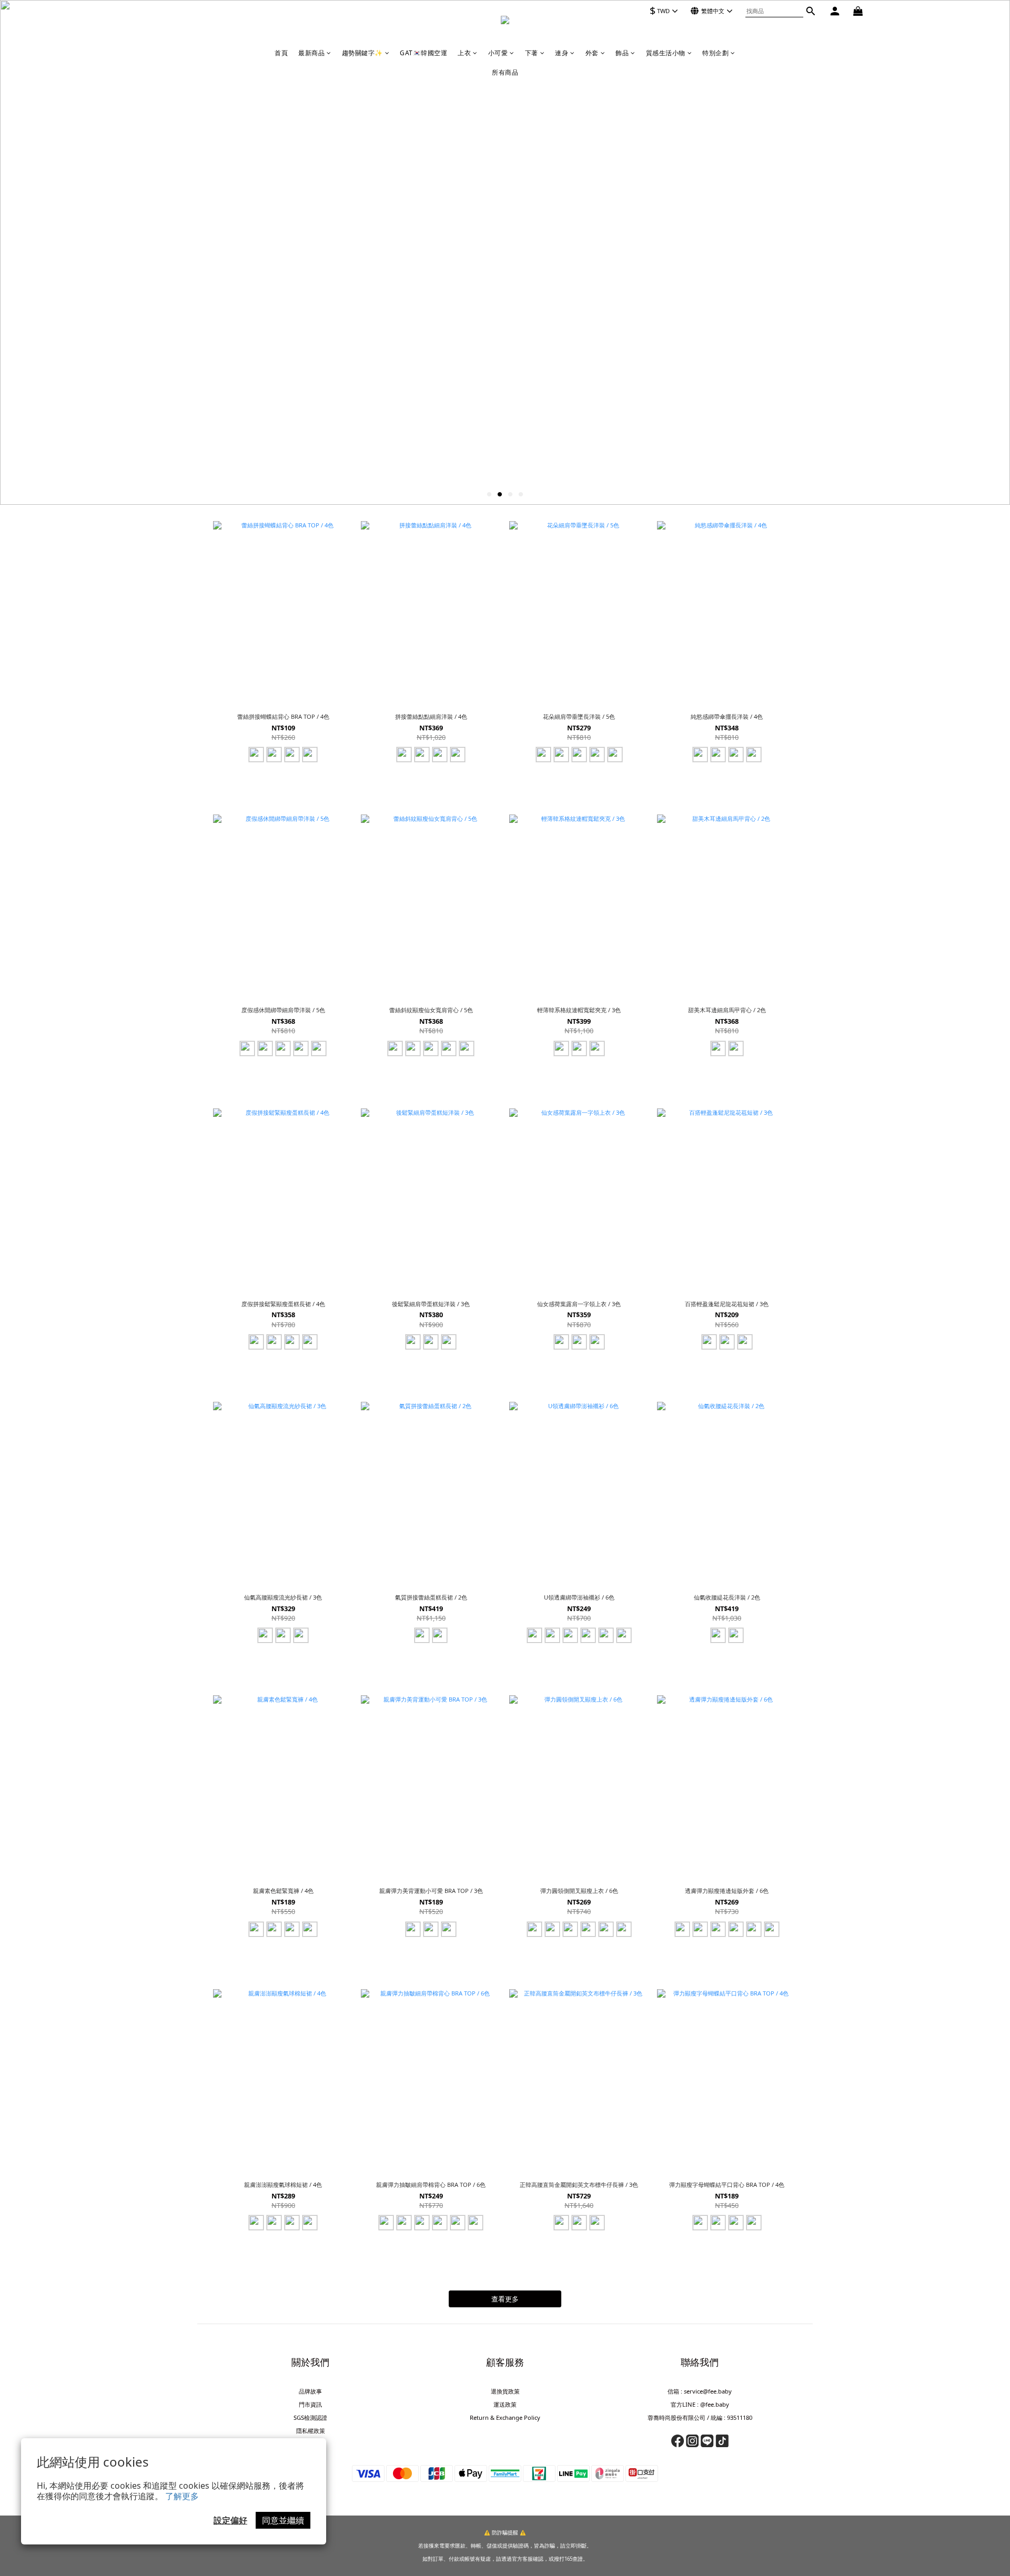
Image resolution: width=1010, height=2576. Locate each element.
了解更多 (182, 2496)
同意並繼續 (283, 2520)
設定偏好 (230, 2520)
